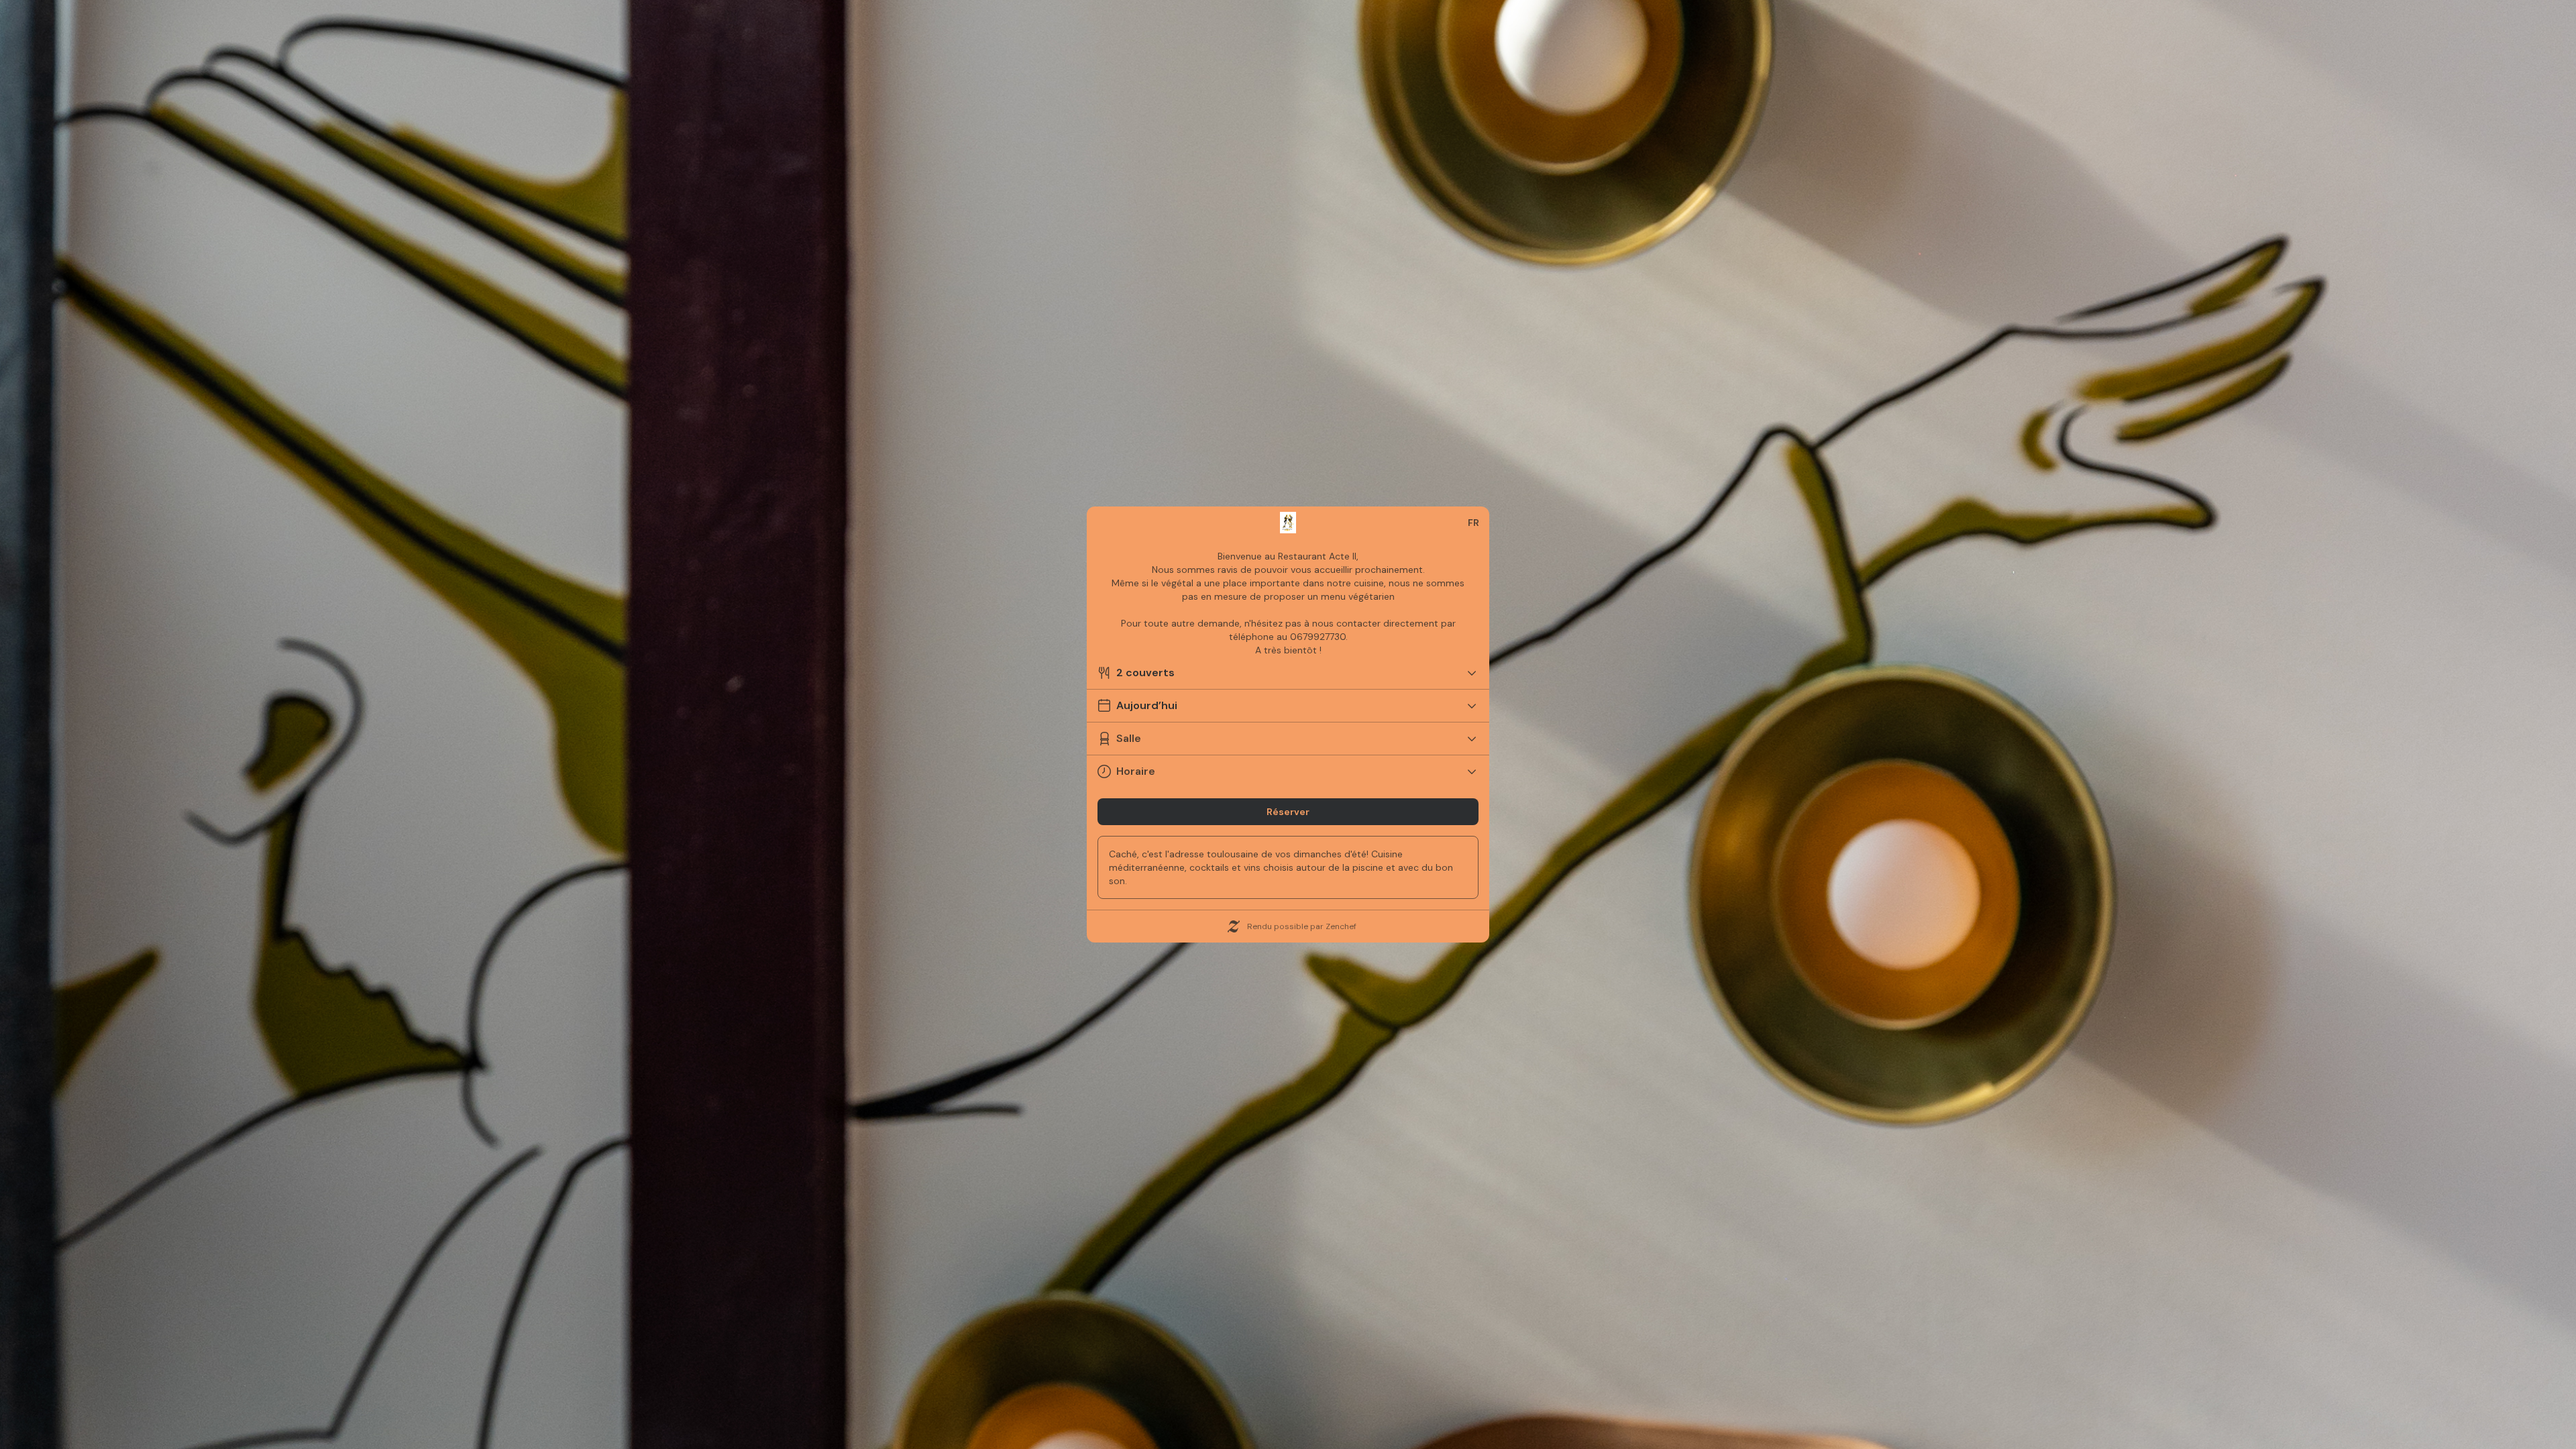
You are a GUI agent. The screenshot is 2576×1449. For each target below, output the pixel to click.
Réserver (1288, 812)
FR (1473, 523)
